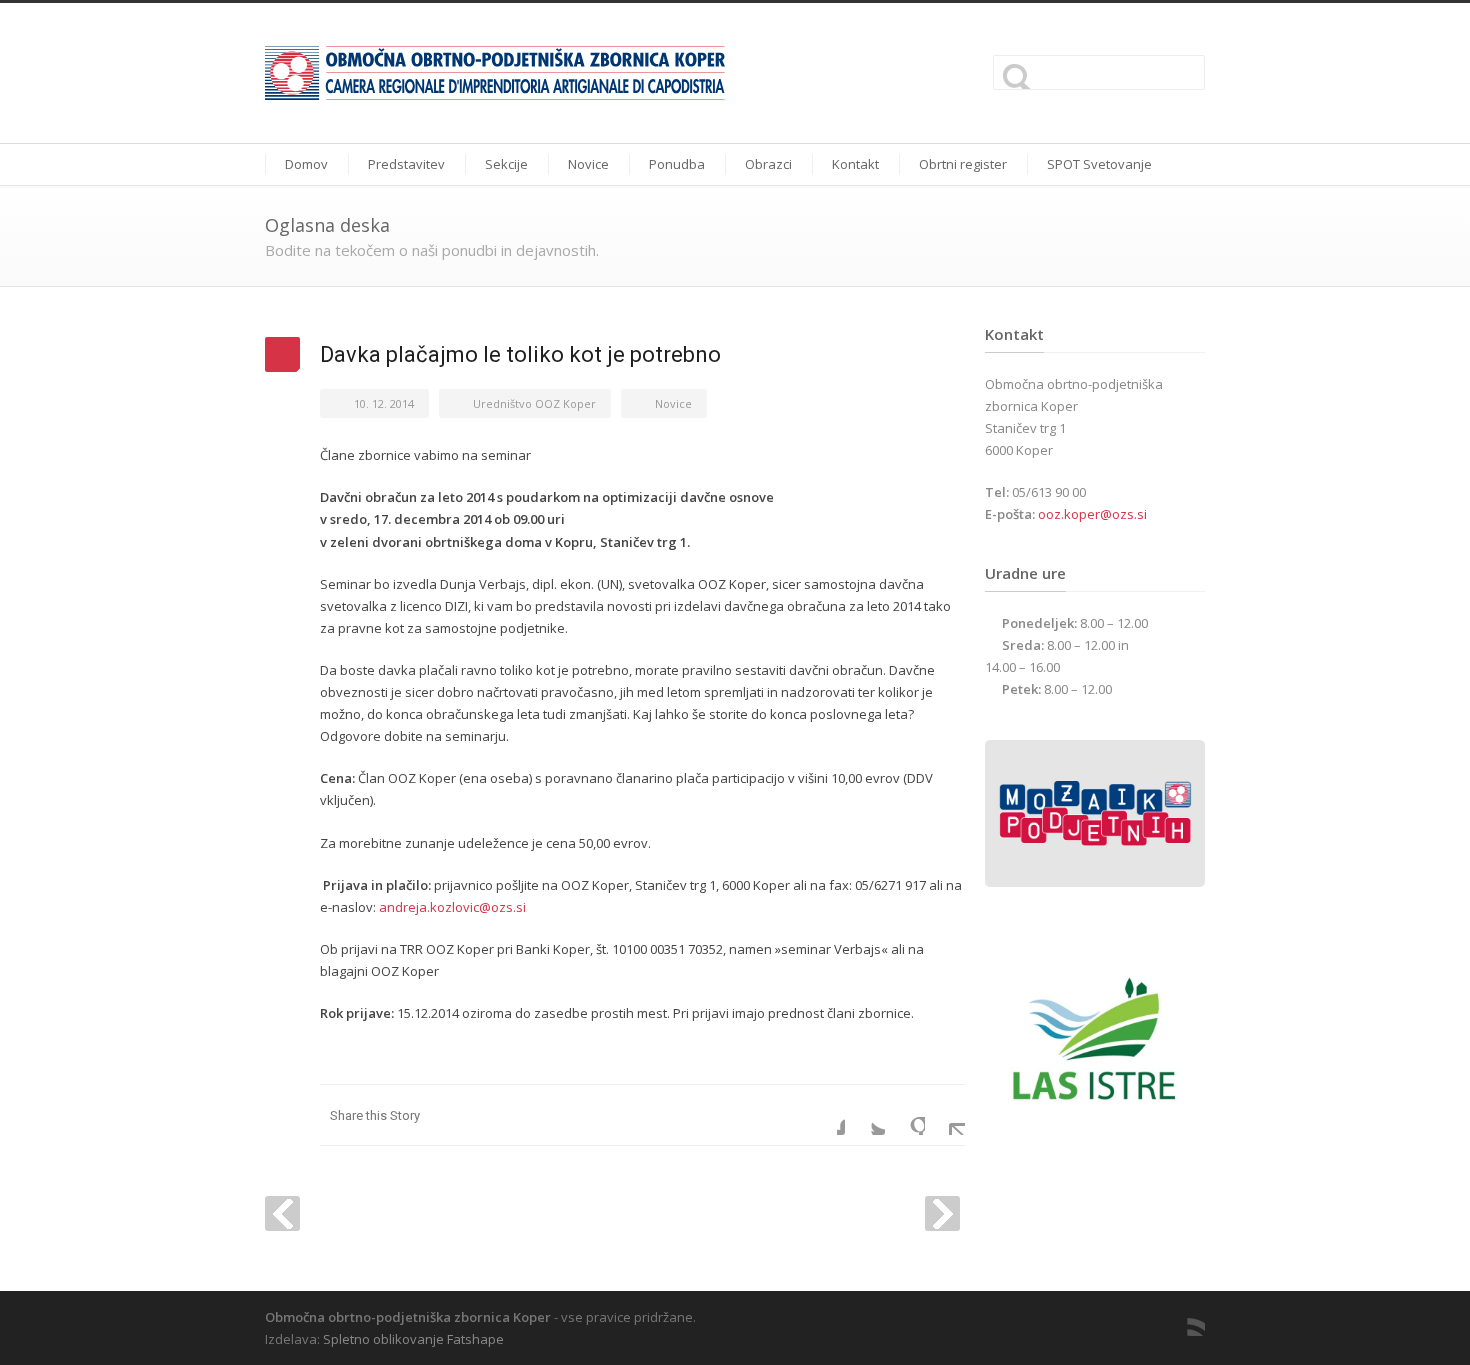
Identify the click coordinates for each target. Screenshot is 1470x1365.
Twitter (865, 1115)
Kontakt (855, 164)
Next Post (942, 1213)
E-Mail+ (945, 1115)
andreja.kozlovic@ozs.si (452, 907)
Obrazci (768, 164)
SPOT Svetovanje (1099, 164)
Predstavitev (406, 164)
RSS (1185, 1316)
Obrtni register (963, 164)
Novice (588, 164)
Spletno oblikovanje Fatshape (413, 1339)
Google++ (905, 1115)
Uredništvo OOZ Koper (534, 403)
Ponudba (677, 164)
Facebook (825, 1115)
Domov (306, 164)
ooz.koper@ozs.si (1092, 514)
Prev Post (282, 1213)
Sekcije (506, 164)
